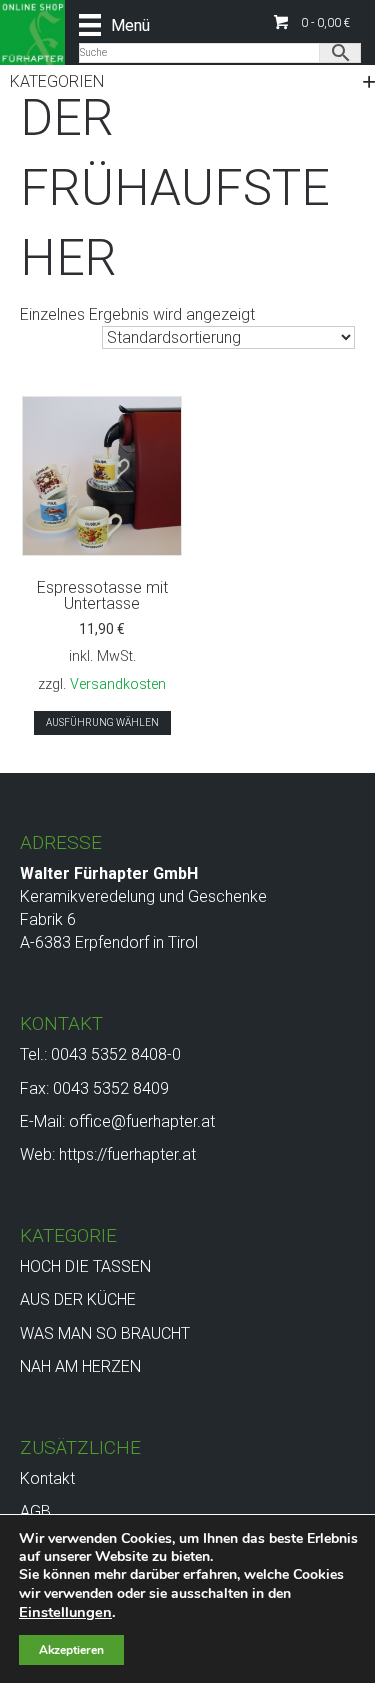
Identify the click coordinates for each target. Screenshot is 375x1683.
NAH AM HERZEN (80, 1366)
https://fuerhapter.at (127, 1154)
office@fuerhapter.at (142, 1121)
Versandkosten (118, 684)
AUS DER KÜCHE (78, 1299)
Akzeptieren (71, 1650)
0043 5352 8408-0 (116, 1054)
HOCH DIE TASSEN (85, 1266)
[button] (312, 22)
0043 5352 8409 (111, 1088)
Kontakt (47, 1478)
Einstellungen (65, 1612)
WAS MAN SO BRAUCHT (105, 1333)
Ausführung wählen (102, 722)
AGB (35, 1511)
